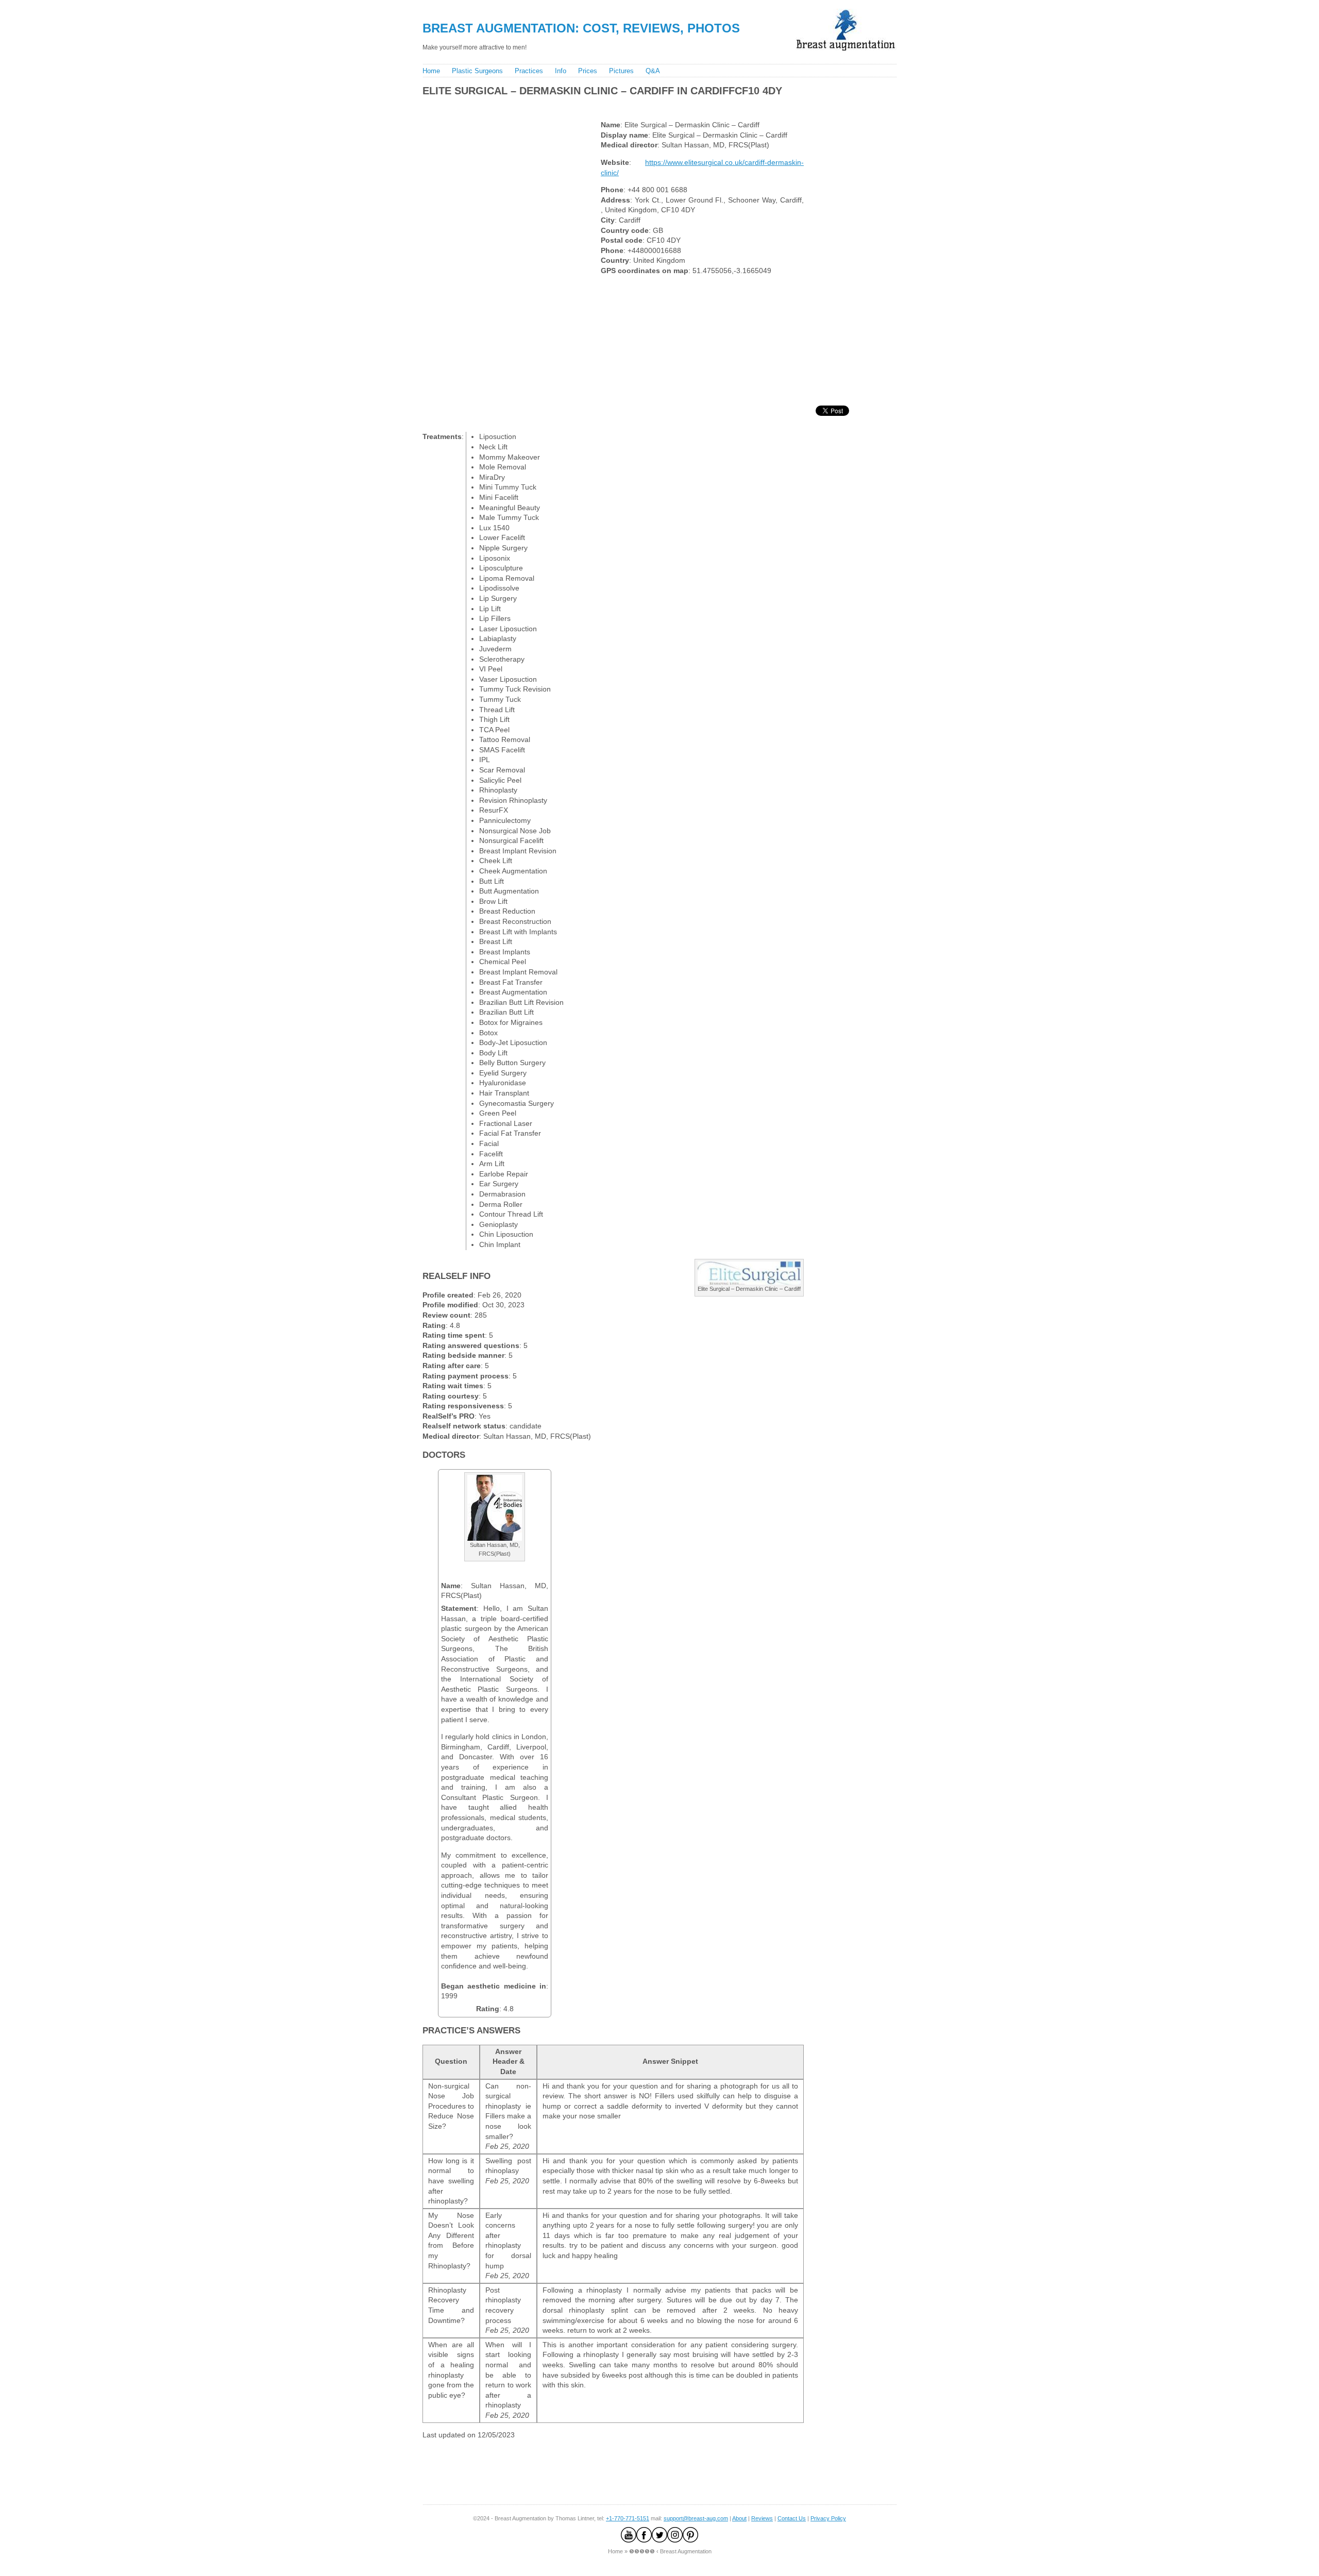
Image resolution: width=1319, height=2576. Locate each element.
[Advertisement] (607, 106)
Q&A (653, 71)
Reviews (762, 2518)
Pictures (621, 71)
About (739, 2518)
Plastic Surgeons (477, 71)
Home (431, 71)
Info (561, 71)
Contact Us (792, 2518)
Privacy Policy (828, 2518)
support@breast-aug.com (696, 2518)
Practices (529, 71)
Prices (588, 71)
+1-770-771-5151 (628, 2518)
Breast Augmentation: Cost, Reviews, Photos (581, 28)
